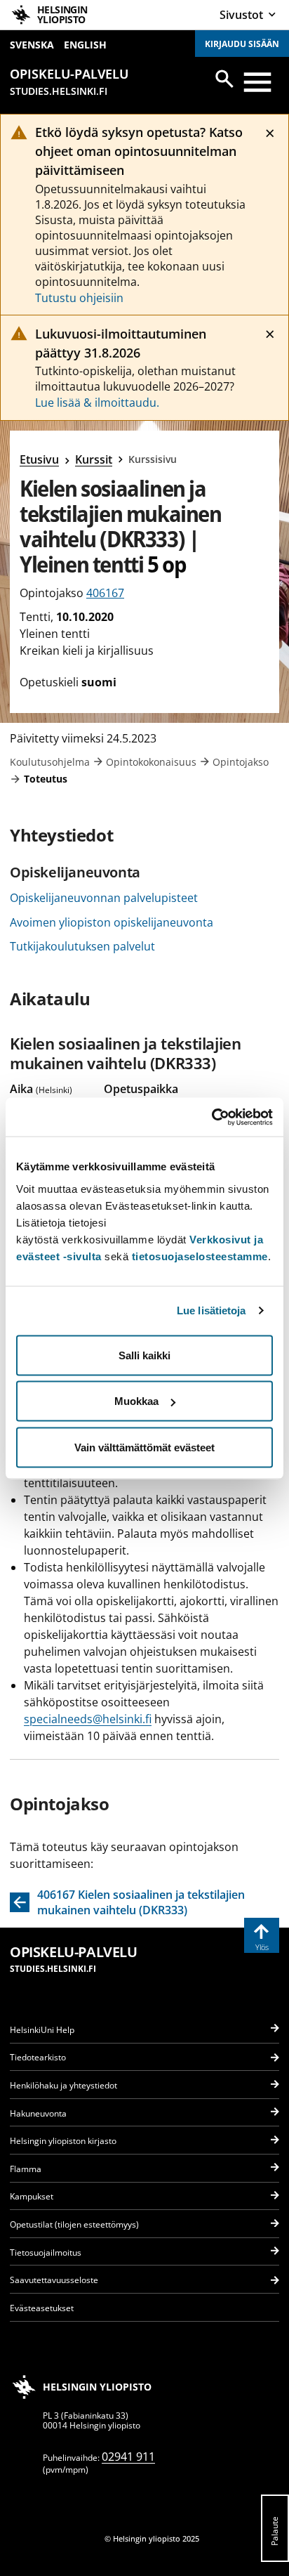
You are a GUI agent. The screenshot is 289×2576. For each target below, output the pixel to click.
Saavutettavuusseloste (54, 2280)
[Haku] (224, 79)
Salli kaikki (144, 1355)
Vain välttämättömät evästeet (144, 1447)
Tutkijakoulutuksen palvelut (82, 946)
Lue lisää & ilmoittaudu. (97, 403)
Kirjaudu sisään (242, 44)
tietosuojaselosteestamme (200, 1256)
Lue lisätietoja (211, 1310)
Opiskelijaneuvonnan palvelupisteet (104, 898)
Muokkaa (136, 1401)
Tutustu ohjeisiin (79, 298)
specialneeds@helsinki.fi (88, 1719)
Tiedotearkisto (38, 2057)
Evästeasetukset (42, 2308)
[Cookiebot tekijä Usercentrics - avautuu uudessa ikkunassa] (211, 1117)
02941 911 (128, 2457)
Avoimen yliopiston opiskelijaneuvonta (112, 922)
